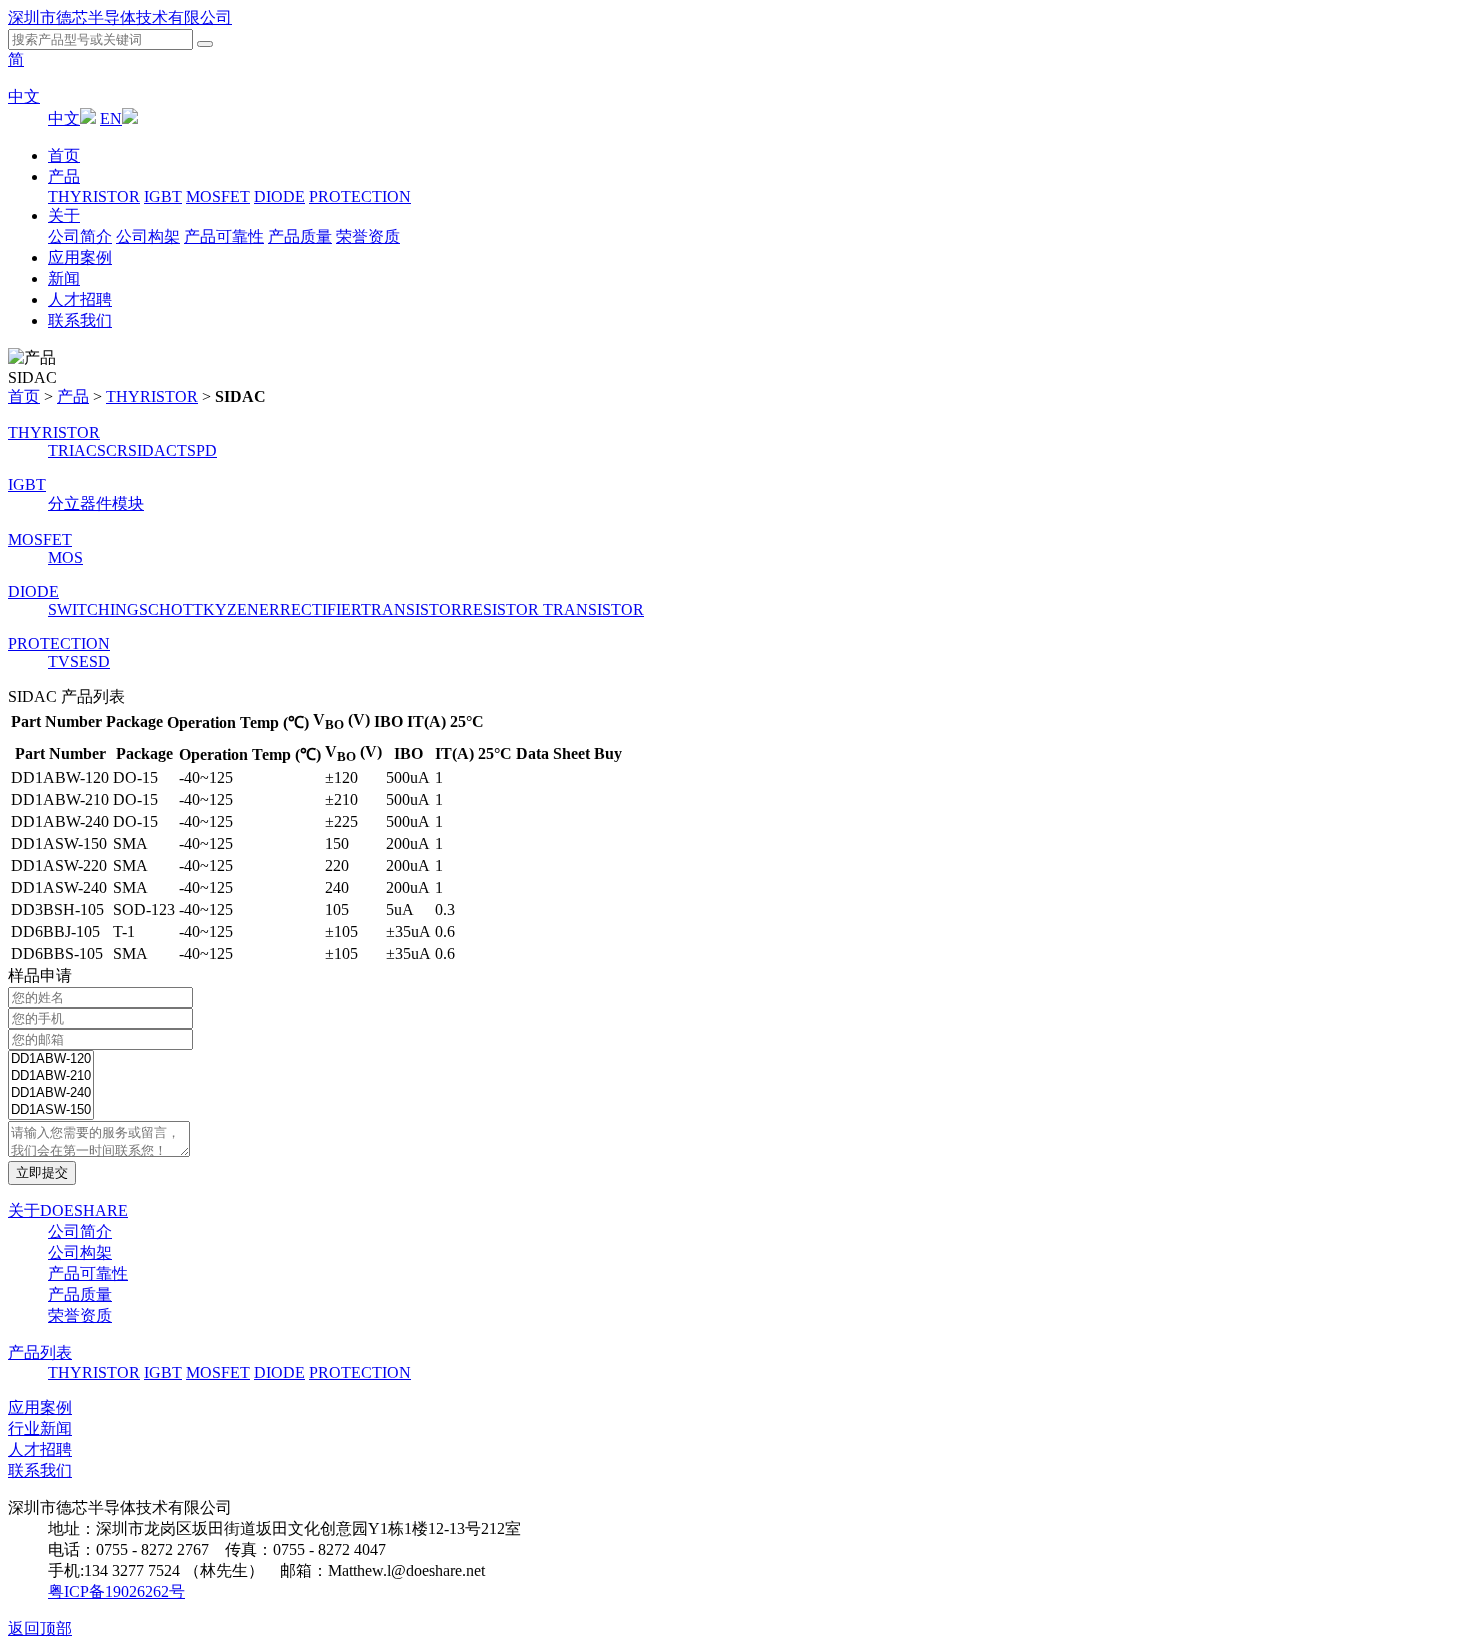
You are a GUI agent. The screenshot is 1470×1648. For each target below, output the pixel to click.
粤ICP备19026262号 (116, 1591)
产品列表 (40, 1352)
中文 (24, 96)
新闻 (64, 278)
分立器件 (80, 503)
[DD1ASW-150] (51, 1110)
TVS (63, 661)
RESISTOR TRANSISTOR (553, 609)
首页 (64, 155)
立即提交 (42, 1172)
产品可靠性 (224, 236)
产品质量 (300, 236)
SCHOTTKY (183, 609)
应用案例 (80, 257)
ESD (94, 661)
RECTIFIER (320, 609)
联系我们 (80, 320)
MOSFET (218, 196)
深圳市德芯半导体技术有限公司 (120, 17)
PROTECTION (360, 196)
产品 (64, 176)
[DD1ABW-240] (51, 1093)
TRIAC (72, 450)
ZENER (253, 609)
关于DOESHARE (68, 1210)
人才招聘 (80, 299)
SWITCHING (93, 609)
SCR (112, 450)
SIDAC (152, 450)
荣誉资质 (368, 236)
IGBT (163, 196)
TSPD (197, 450)
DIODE (279, 196)
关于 (64, 215)
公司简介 (80, 236)
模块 (128, 503)
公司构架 (148, 236)
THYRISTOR (94, 196)
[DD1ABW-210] (51, 1076)
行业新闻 (40, 1428)
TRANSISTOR (411, 609)
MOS (65, 557)
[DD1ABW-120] (51, 1059)
